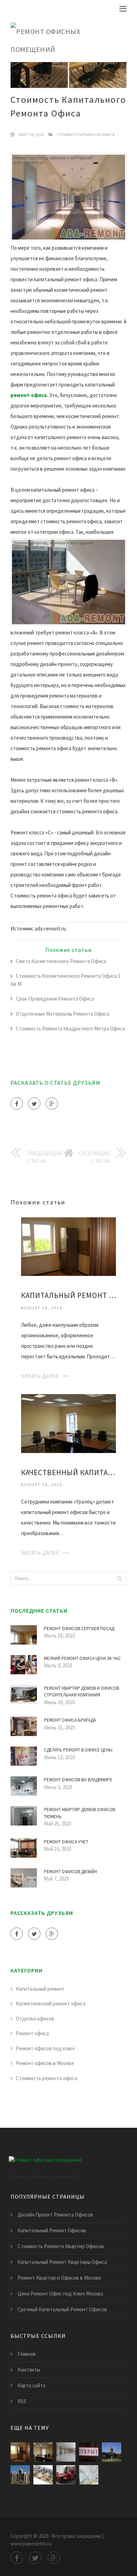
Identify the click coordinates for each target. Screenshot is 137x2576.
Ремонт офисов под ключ (45, 2048)
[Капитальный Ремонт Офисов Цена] (43, 2475)
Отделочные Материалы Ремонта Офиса (63, 1014)
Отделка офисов (35, 2019)
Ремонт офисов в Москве (45, 2063)
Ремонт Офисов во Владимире (78, 1780)
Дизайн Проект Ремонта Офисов (55, 2215)
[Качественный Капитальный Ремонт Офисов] (68, 1423)
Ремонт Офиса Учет (66, 1842)
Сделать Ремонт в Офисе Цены (78, 1750)
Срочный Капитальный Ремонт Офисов (62, 2309)
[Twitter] (34, 1104)
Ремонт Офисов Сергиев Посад (79, 1629)
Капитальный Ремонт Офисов (52, 2230)
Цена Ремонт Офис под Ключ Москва (60, 2293)
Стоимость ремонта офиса (86, 134)
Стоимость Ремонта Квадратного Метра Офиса (70, 1028)
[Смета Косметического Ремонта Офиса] (89, 2475)
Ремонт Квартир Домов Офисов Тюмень (80, 1813)
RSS (22, 2401)
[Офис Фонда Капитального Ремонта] (89, 2452)
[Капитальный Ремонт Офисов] (66, 2452)
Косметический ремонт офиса (51, 2003)
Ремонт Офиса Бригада (70, 1720)
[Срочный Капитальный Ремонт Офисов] (112, 2452)
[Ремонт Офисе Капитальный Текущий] (20, 2475)
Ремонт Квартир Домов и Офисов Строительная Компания (81, 1692)
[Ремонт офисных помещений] (63, 39)
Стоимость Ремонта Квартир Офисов (61, 2246)
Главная (27, 2354)
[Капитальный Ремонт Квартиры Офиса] (68, 1246)
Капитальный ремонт (40, 1989)
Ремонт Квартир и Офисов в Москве (59, 2278)
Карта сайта (31, 2385)
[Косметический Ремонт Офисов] (66, 2475)
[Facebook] (17, 1104)
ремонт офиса (29, 395)
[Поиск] (119, 1578)
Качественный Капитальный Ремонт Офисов (68, 1472)
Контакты (29, 2370)
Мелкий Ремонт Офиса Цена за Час (82, 1658)
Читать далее (40, 1376)
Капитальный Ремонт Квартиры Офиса (68, 1295)
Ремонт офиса (32, 2033)
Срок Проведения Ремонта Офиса (55, 999)
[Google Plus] (52, 1104)
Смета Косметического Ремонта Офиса (61, 961)
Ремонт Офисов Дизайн (70, 1872)
